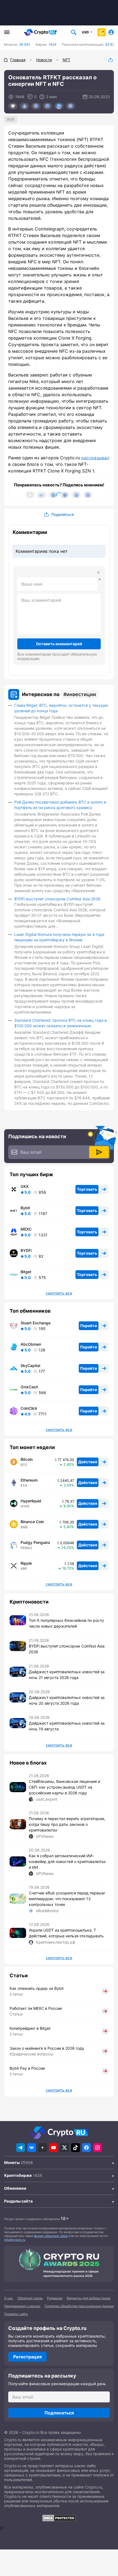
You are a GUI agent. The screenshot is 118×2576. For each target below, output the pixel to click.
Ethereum (29, 1480)
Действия (88, 1462)
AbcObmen (31, 1344)
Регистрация (27, 2357)
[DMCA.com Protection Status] (59, 2518)
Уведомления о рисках (22, 2306)
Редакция (55, 2298)
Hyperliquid (31, 1501)
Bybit (25, 1208)
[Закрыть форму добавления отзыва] (99, 573)
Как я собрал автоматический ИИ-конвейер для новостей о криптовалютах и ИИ (67, 1861)
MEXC (26, 1229)
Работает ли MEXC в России (36, 2008)
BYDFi (26, 1251)
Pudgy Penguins (35, 1543)
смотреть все (59, 1293)
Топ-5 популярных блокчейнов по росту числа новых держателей (66, 1623)
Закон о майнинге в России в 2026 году (47, 2048)
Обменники (15, 2188)
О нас (9, 2298)
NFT (12, 119)
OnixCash (29, 1387)
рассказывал (95, 458)
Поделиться (111, 60)
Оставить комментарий (59, 644)
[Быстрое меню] (102, 32)
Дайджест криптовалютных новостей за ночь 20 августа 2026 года (67, 1700)
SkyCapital (30, 1366)
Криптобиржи (18, 2175)
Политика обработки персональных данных (79, 2306)
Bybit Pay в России (27, 2068)
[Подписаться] (99, 1152)
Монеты (12, 2162)
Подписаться (59, 2413)
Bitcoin (27, 1459)
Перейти (89, 1326)
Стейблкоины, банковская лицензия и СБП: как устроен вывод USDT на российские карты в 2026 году (64, 1787)
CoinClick (29, 1408)
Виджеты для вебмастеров (88, 2298)
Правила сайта (16, 2314)
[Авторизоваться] (111, 32)
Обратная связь (30, 2298)
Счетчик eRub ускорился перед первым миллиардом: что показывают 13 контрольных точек (67, 1899)
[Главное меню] (7, 32)
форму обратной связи (51, 2236)
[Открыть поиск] (74, 32)
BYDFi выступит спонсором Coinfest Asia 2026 (57, 899)
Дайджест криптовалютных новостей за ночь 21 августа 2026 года (67, 1675)
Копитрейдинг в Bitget (30, 2028)
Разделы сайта (18, 2201)
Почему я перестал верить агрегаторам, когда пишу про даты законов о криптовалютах (67, 1824)
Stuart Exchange (36, 1323)
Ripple (26, 1563)
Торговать (87, 1189)
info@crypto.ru (15, 2240)
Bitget (26, 1272)
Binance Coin (32, 1522)
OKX (25, 1187)
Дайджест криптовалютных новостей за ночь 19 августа (67, 1726)
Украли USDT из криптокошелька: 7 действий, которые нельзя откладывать (66, 1933)
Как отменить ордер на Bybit (37, 1988)
